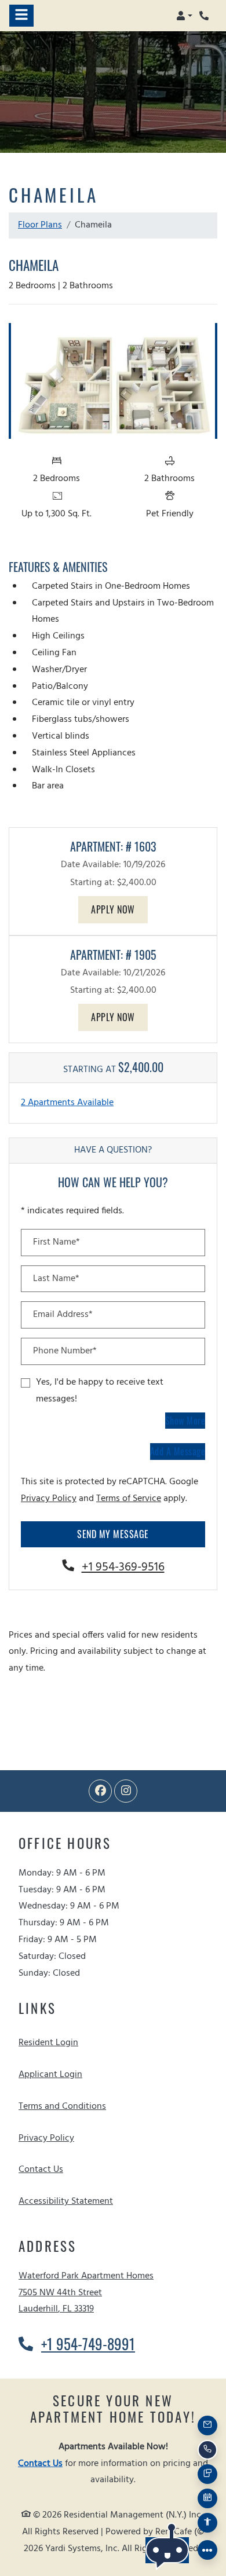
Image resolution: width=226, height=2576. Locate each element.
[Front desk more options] (207, 2550)
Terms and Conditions (62, 2106)
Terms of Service (129, 1498)
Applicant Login (50, 2074)
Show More (185, 1420)
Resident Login (48, 2043)
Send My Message (113, 1534)
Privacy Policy (49, 1498)
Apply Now (119, 909)
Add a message (178, 1451)
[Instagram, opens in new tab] (126, 1791)
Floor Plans (40, 225)
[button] (184, 16)
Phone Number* (65, 1351)
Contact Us (41, 2170)
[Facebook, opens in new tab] (100, 1791)
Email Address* (63, 1315)
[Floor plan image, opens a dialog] (113, 381)
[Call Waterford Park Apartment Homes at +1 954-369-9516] (205, 16)
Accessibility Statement (66, 2201)
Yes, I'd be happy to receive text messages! (100, 1391)
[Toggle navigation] (21, 16)
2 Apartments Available (67, 1103)
